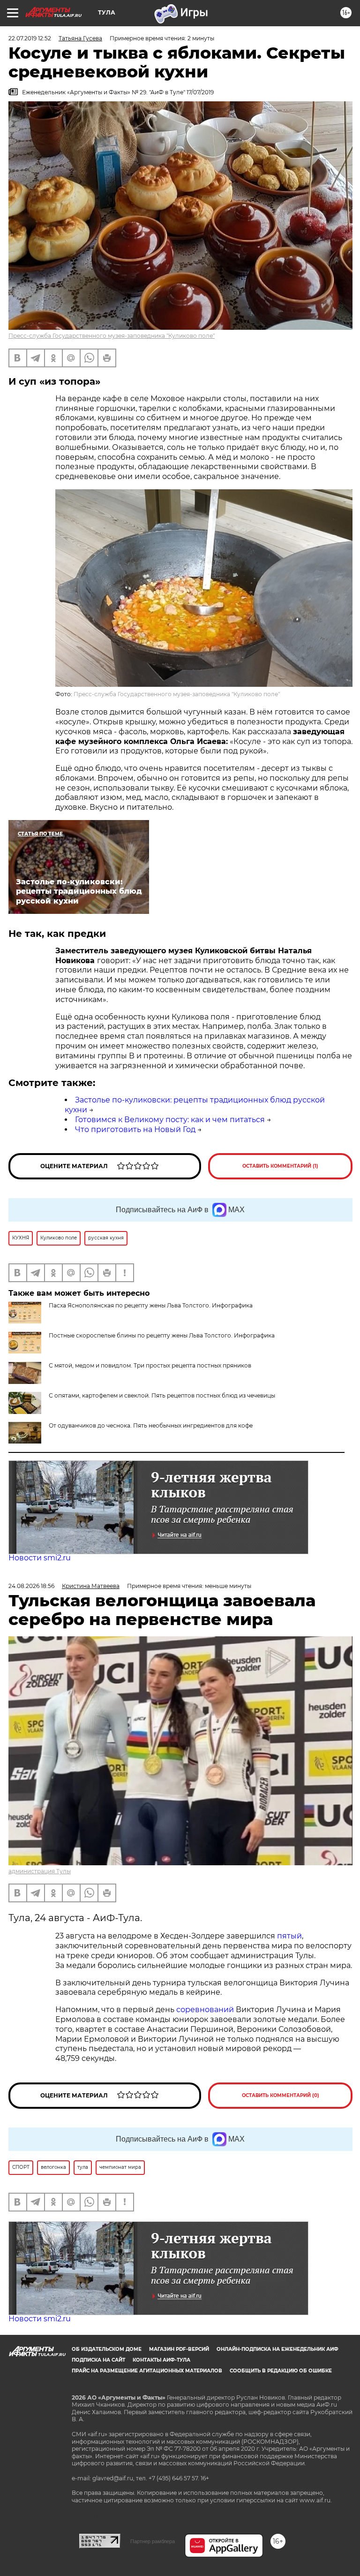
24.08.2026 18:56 (31, 1586)
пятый (289, 1936)
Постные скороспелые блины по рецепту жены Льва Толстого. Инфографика (162, 1335)
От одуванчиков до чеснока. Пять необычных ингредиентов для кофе (151, 1425)
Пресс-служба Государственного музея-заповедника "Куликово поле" (112, 336)
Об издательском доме (107, 2349)
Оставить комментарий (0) (281, 2095)
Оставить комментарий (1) (280, 1166)
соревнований (205, 2010)
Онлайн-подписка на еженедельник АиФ (277, 2349)
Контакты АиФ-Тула (161, 2360)
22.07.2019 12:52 (30, 38)
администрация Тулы (40, 1871)
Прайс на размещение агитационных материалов (147, 2371)
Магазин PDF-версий (179, 2349)
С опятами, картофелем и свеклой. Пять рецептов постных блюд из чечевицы (162, 1395)
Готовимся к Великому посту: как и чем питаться (170, 1120)
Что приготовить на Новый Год (135, 1129)
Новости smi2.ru (40, 1558)
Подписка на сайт (98, 2360)
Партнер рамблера (153, 2541)
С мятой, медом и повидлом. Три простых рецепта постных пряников (150, 1365)
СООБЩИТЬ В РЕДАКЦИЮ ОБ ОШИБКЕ (281, 2371)
